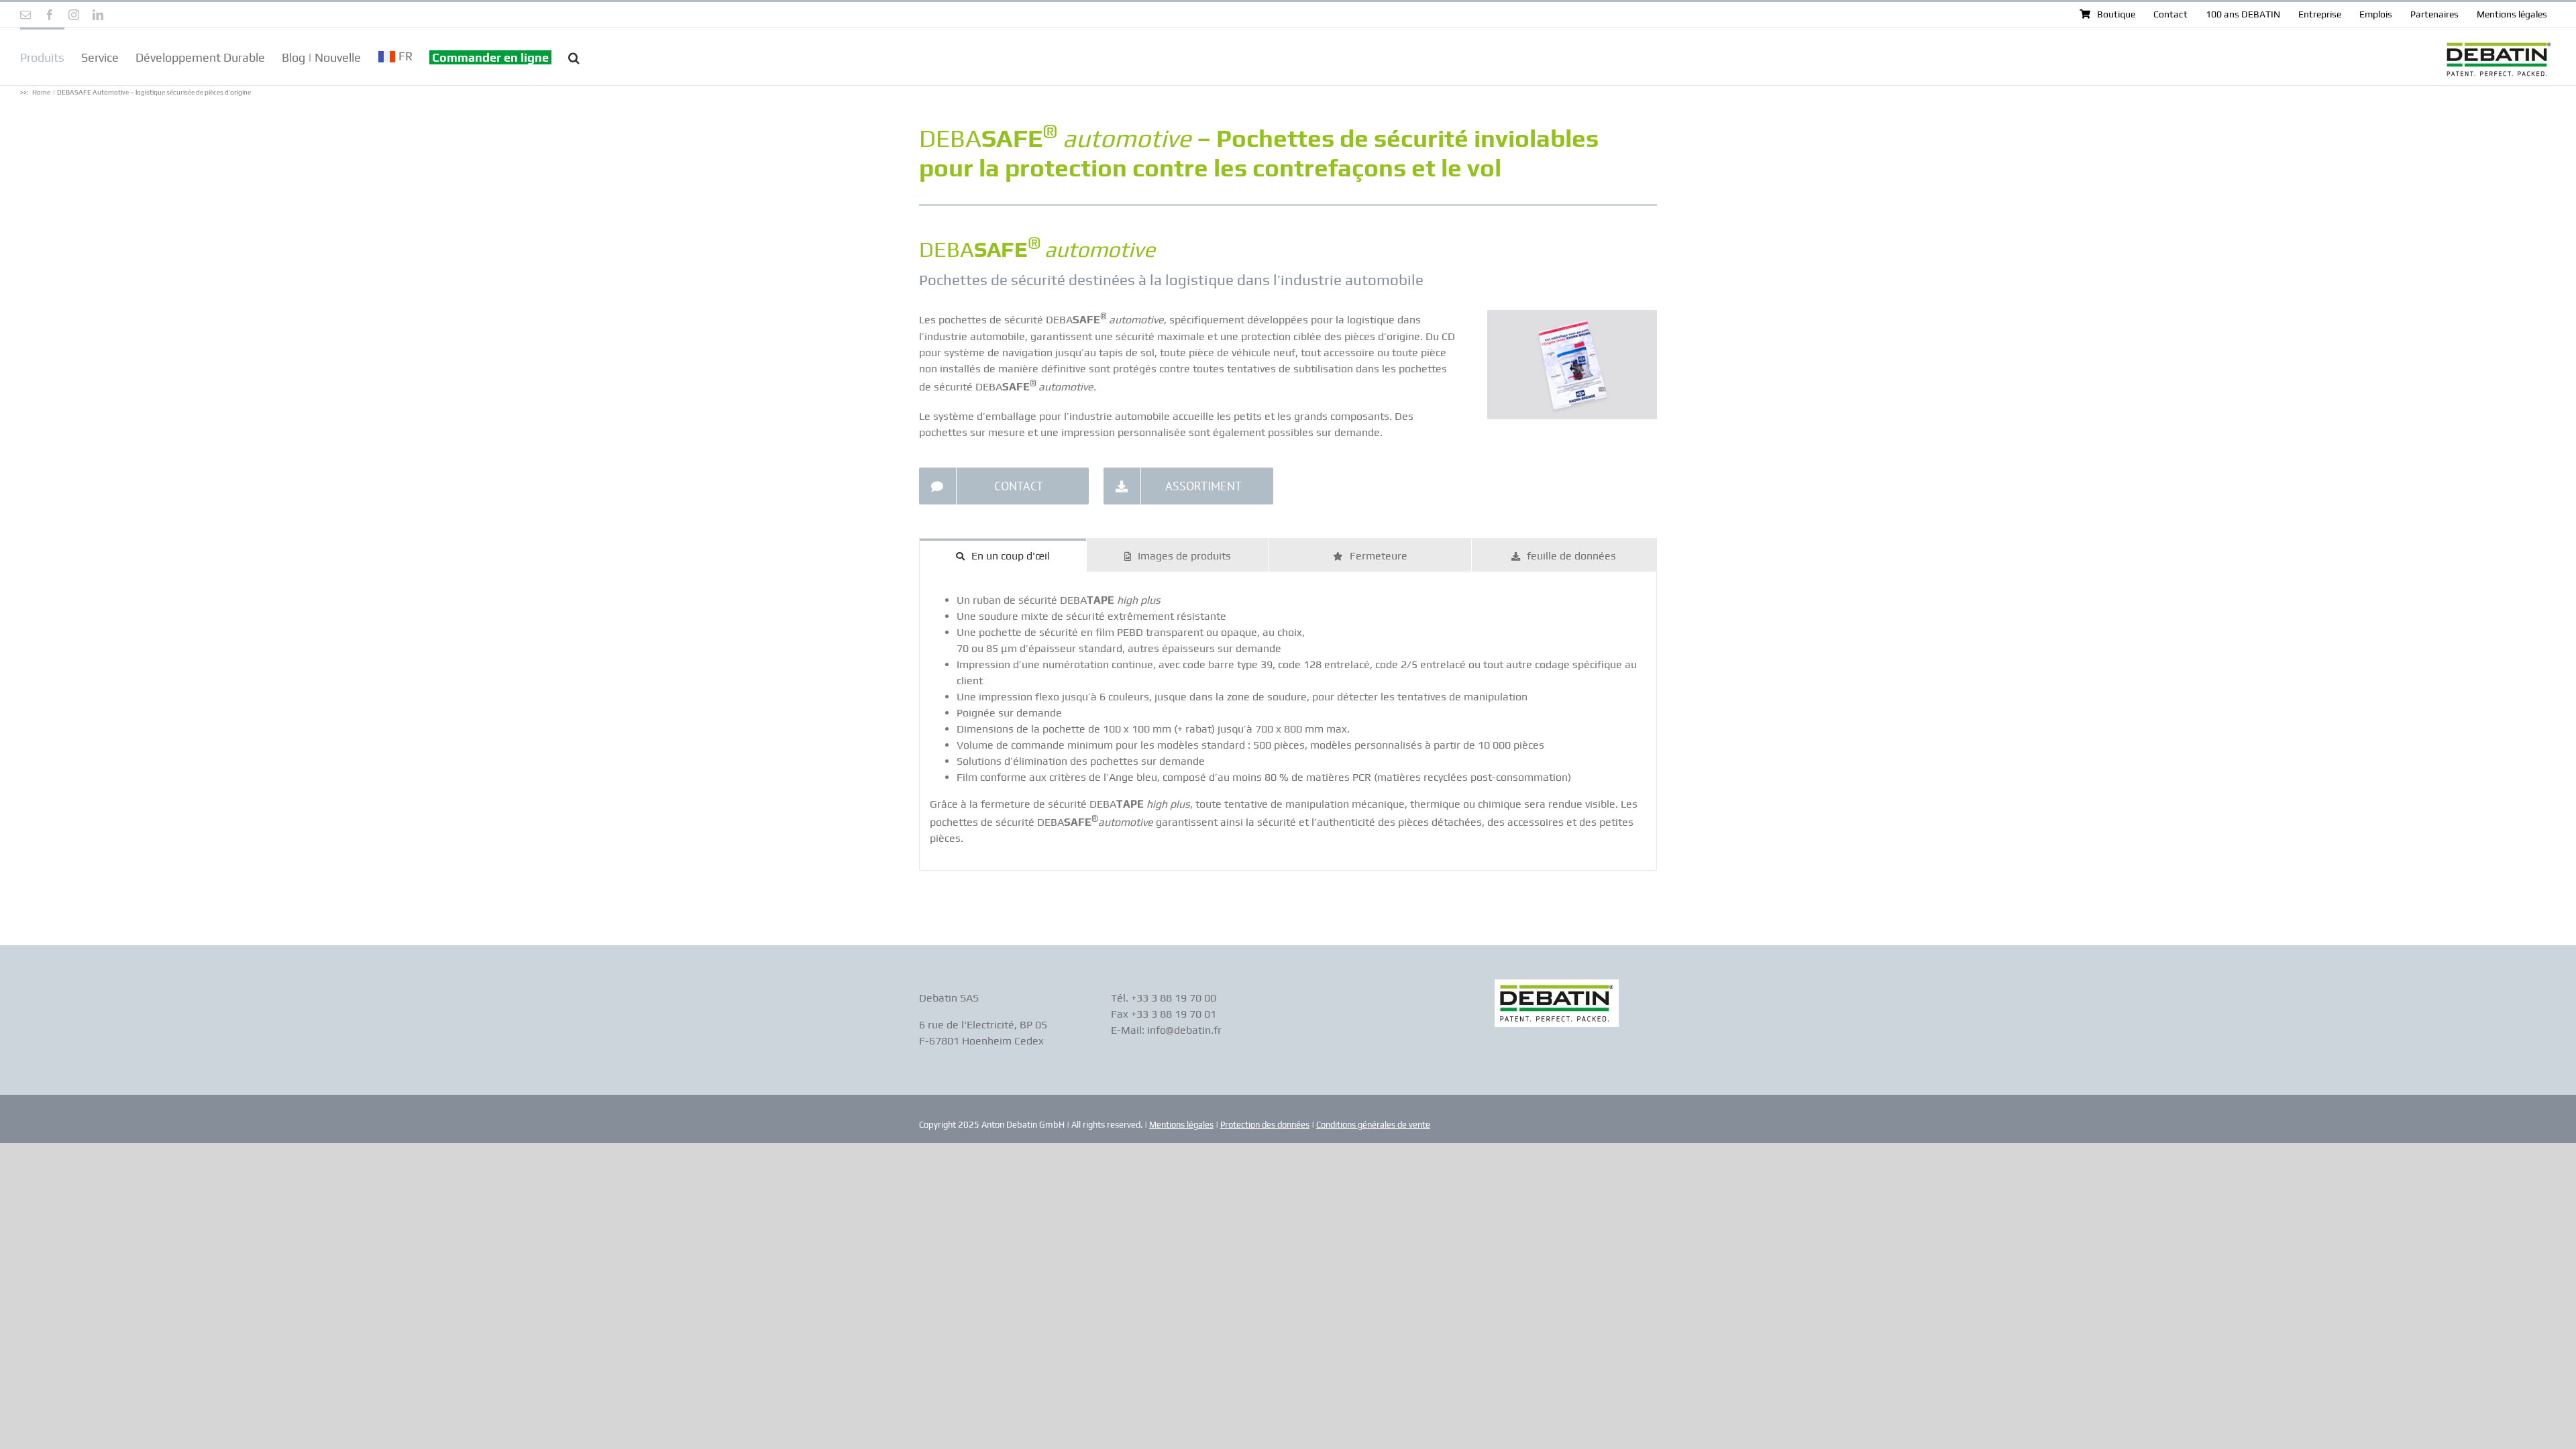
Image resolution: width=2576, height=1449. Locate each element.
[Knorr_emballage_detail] (1572, 315)
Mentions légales (1181, 1125)
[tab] (1003, 555)
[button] (574, 56)
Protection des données (1265, 1125)
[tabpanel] (1288, 721)
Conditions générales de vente (1373, 1125)
